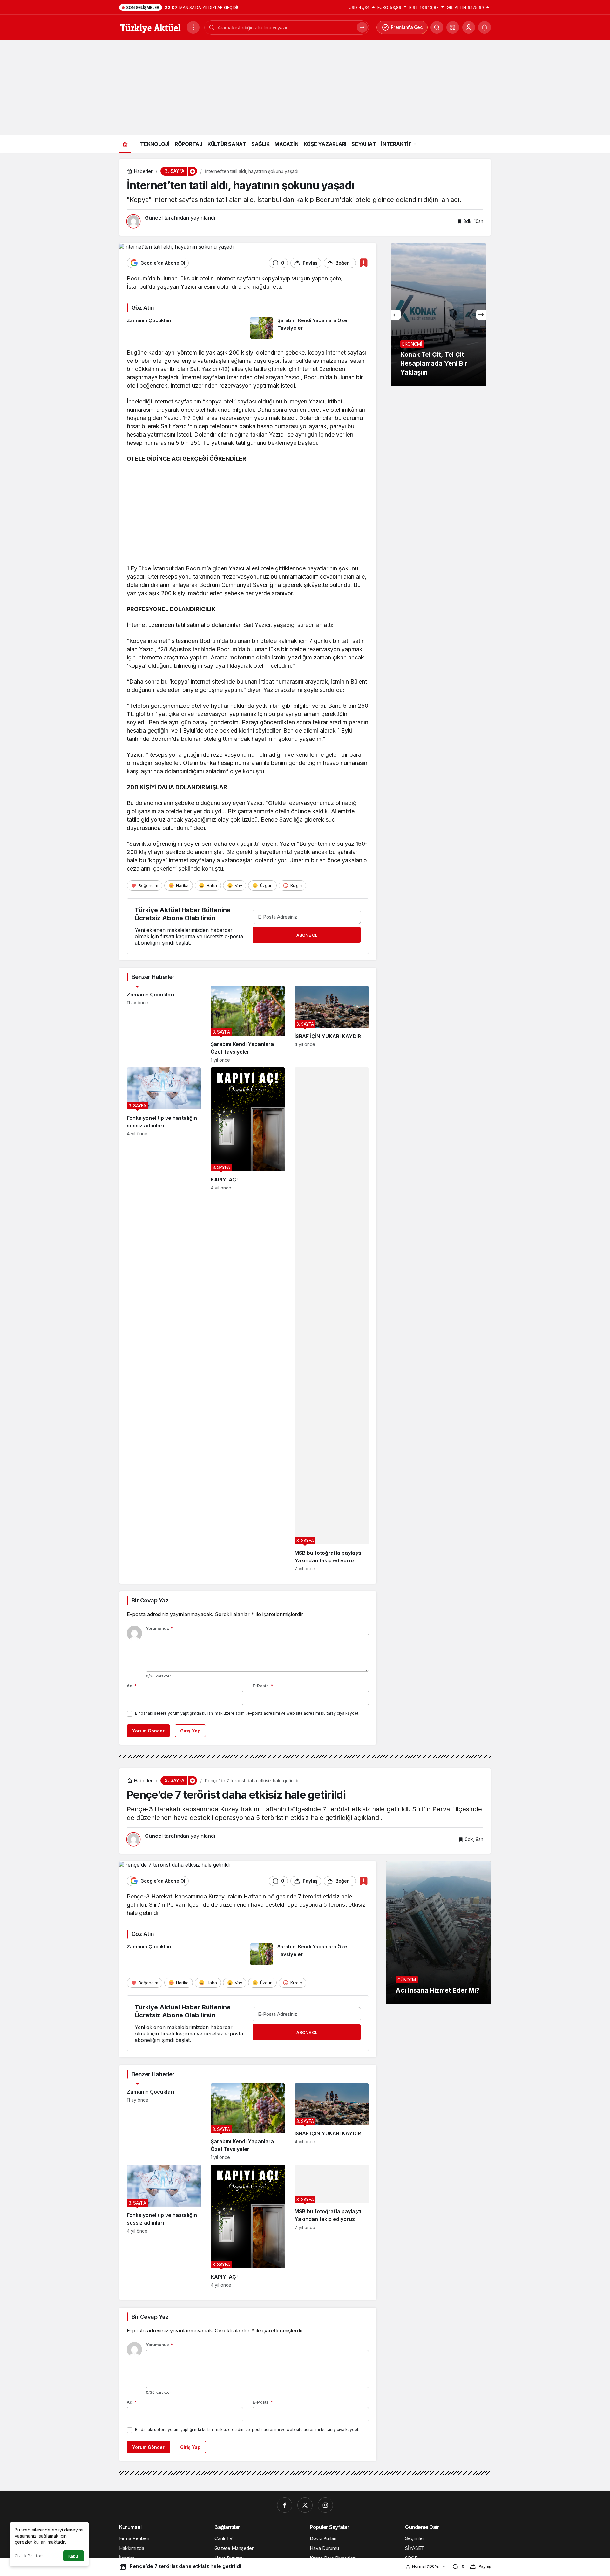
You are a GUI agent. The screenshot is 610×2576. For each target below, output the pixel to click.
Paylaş (485, 2566)
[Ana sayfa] (125, 144)
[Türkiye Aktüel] (150, 27)
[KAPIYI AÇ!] (248, 1319)
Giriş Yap (190, 1731)
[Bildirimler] (485, 27)
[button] (453, 27)
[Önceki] (396, 315)
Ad (132, 1686)
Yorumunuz (159, 1628)
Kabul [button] (74, 2556)
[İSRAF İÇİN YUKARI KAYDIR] (332, 1024)
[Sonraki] (481, 315)
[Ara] (362, 27)
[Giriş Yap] (469, 27)
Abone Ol (307, 935)
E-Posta (263, 1686)
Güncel (154, 218)
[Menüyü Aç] (193, 27)
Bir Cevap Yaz (150, 1600)
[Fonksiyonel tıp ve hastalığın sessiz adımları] (164, 1319)
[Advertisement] (305, 87)
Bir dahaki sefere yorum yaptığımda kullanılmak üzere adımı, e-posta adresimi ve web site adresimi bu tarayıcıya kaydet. (247, 1713)
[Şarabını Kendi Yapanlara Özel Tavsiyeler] (310, 328)
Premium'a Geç (407, 27)
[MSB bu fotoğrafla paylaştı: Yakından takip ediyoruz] (332, 1319)
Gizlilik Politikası (30, 2556)
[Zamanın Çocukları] (186, 328)
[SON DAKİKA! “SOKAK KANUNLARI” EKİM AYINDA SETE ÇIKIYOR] (438, 315)
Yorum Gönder (148, 1731)
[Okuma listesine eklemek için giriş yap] (364, 263)
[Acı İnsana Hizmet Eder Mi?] (438, 1933)
